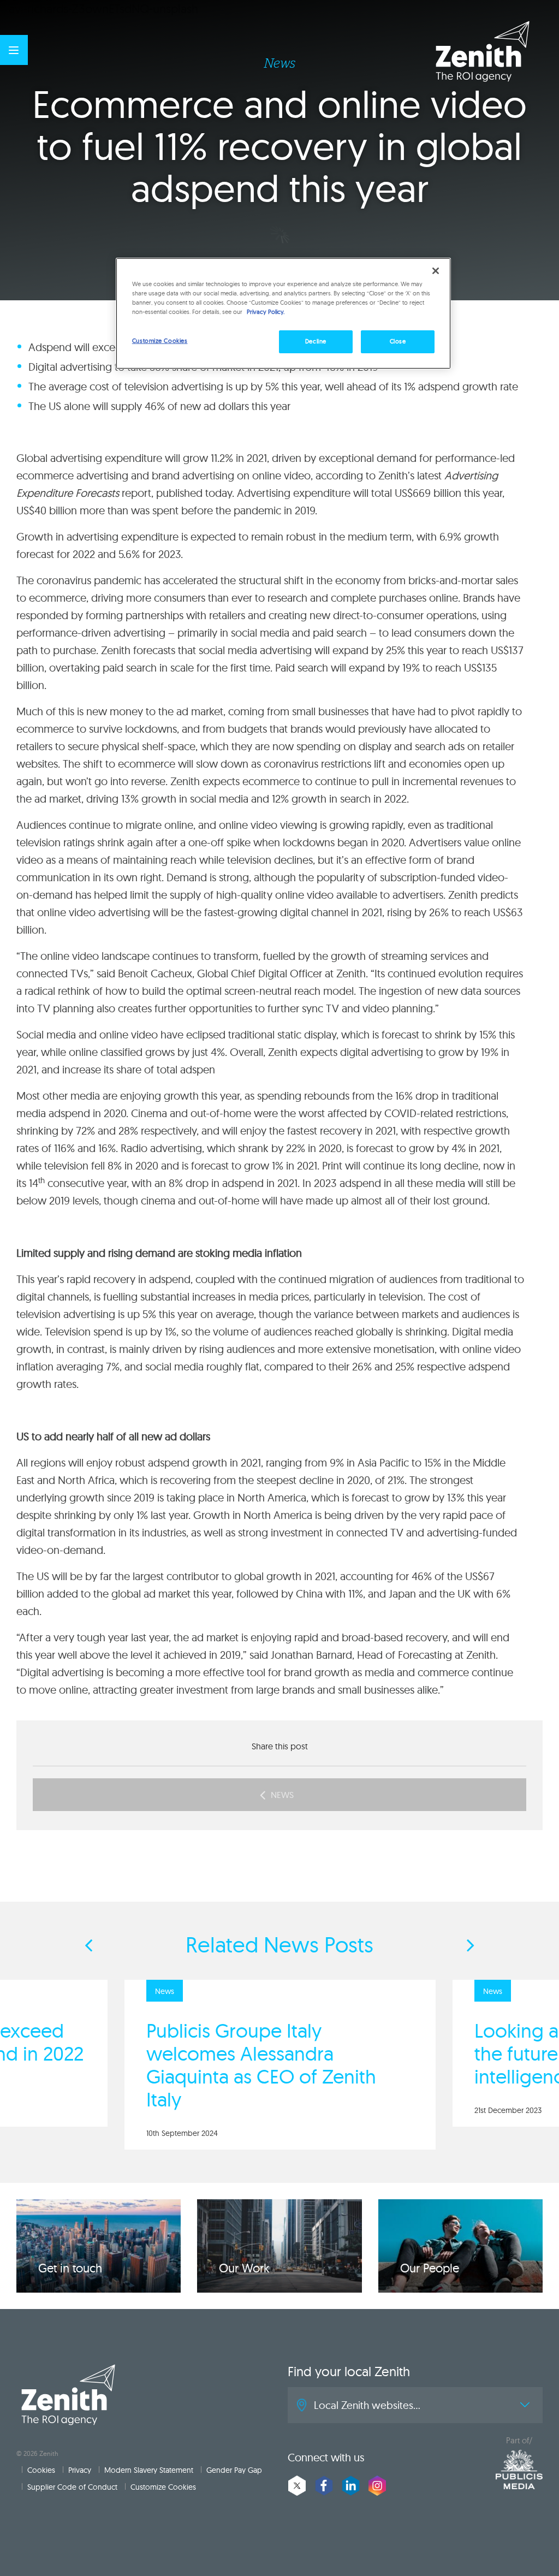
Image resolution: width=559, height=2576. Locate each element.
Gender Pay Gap (234, 2470)
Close (398, 341)
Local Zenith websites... (367, 2405)
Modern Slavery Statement (149, 2470)
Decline (316, 341)
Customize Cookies (163, 2487)
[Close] (436, 271)
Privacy (80, 2470)
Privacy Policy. (266, 312)
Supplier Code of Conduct (72, 2487)
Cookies (41, 2470)
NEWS (282, 1795)
